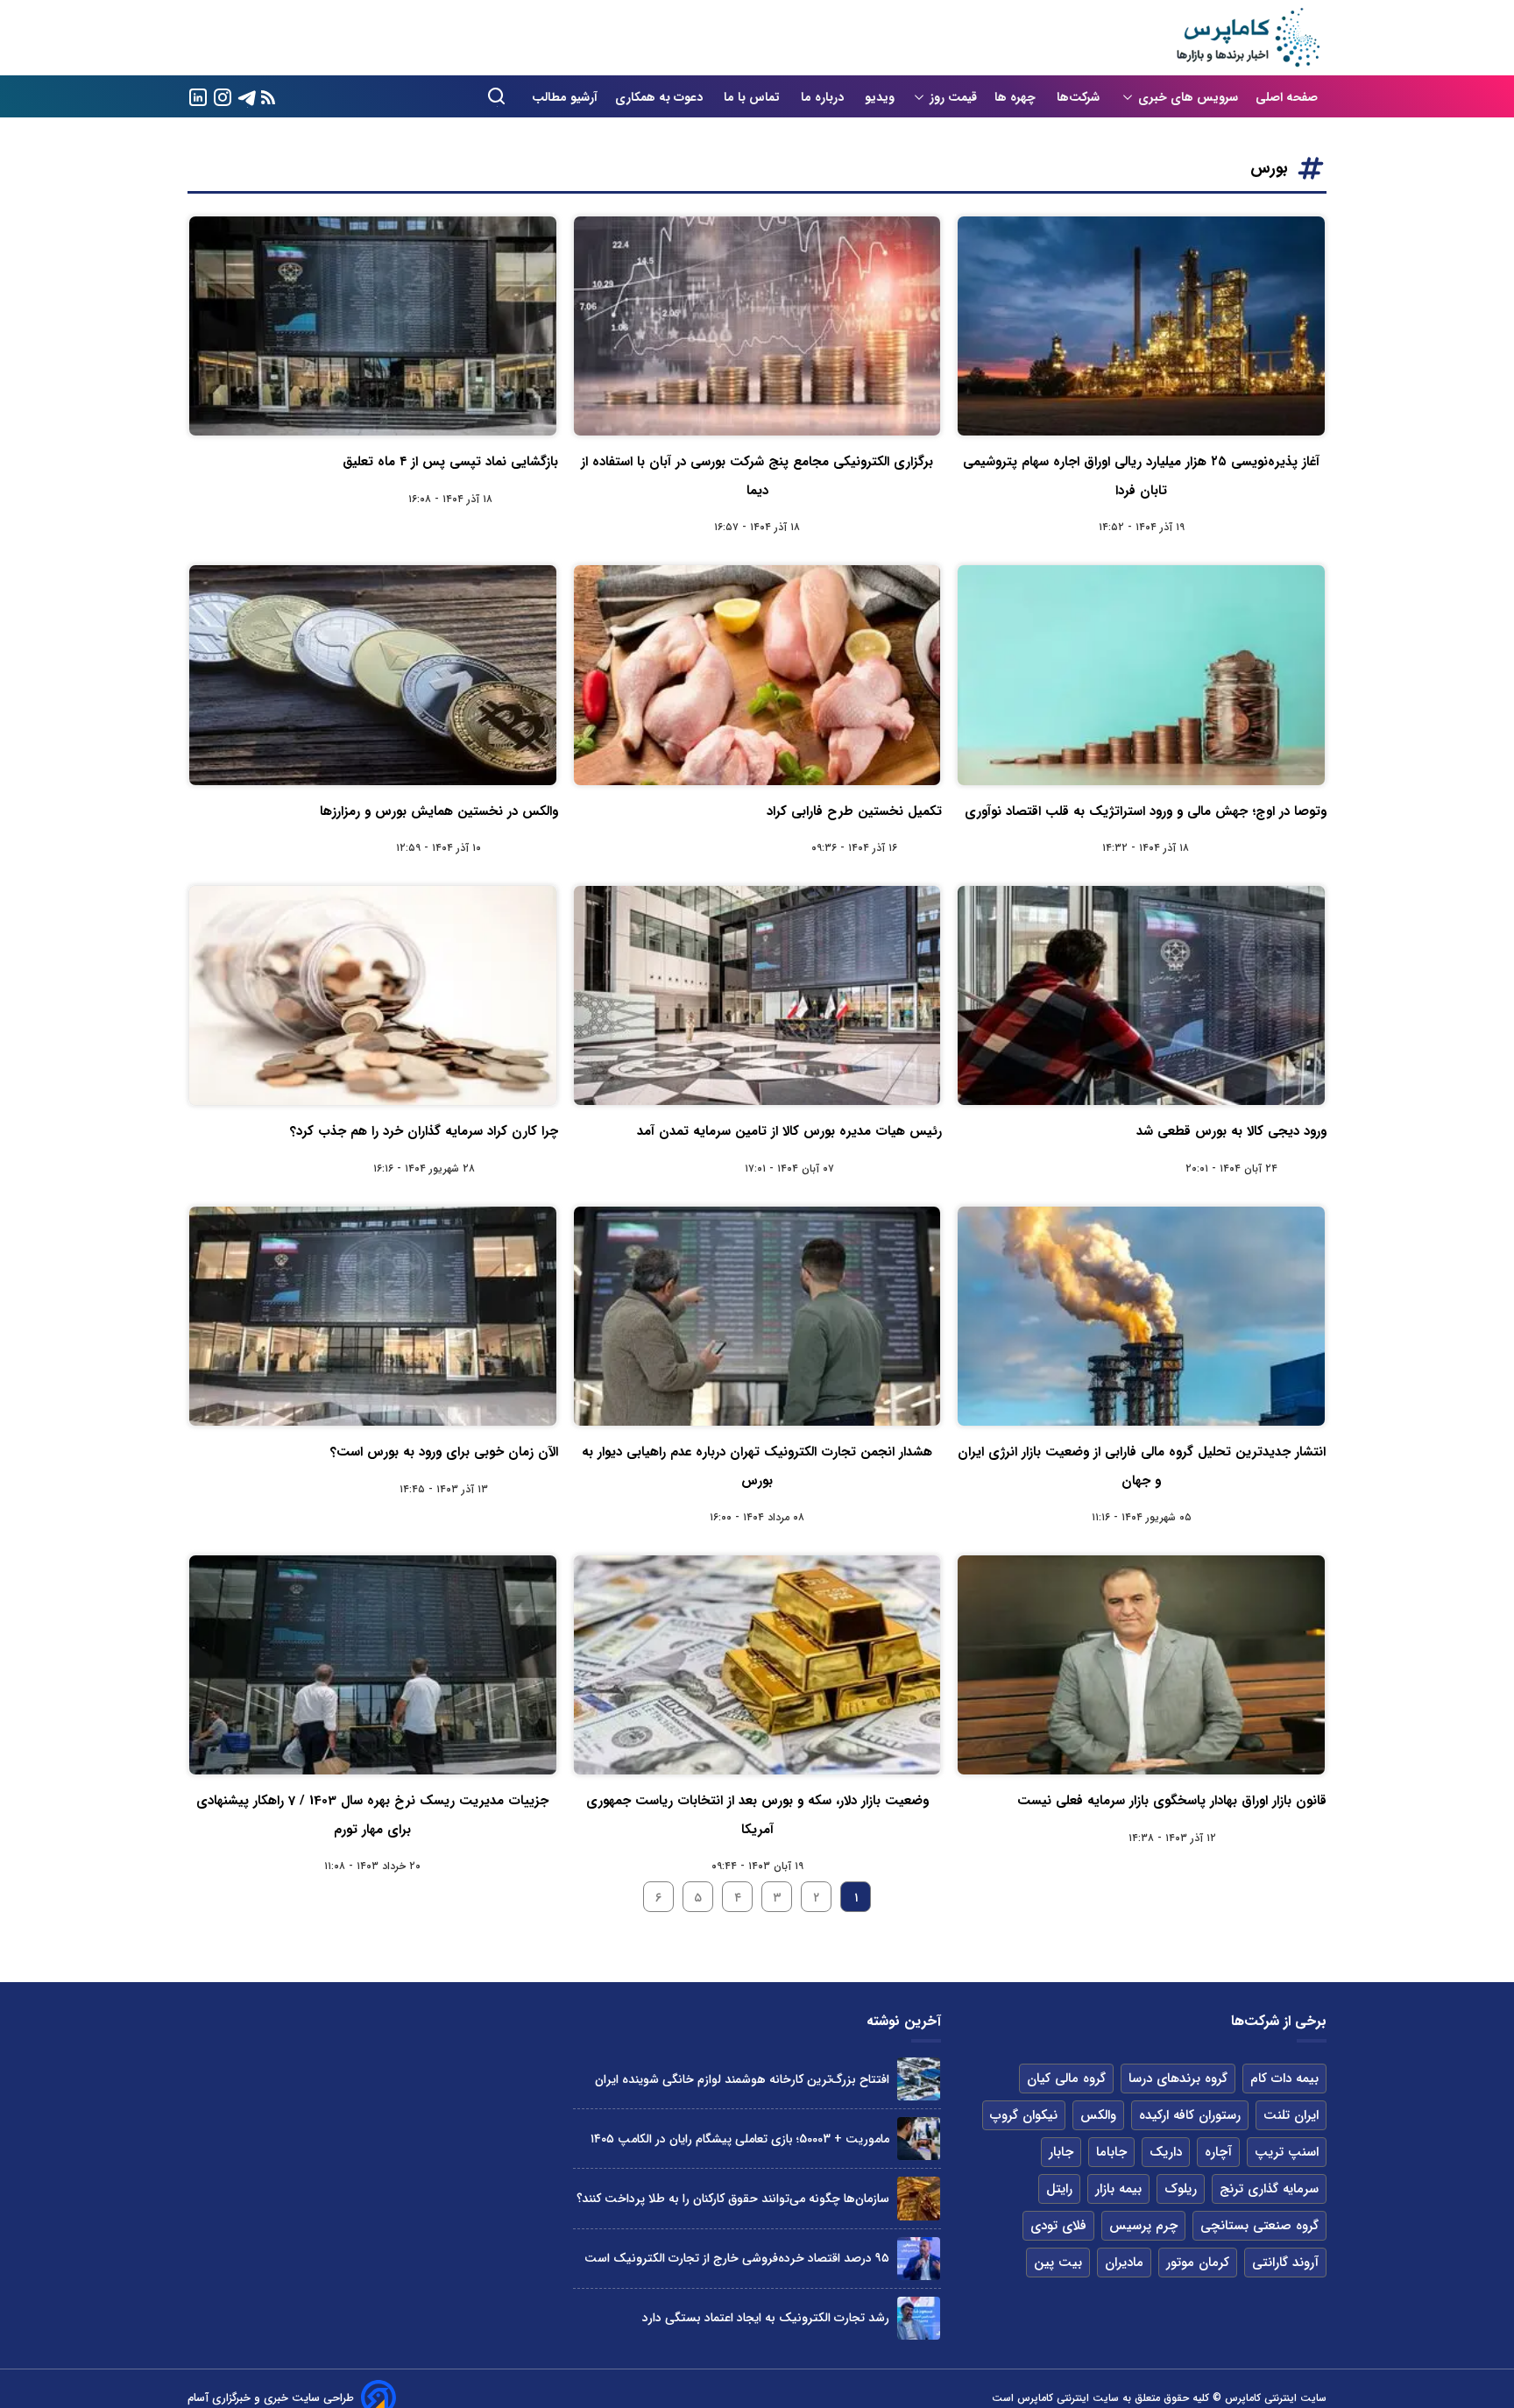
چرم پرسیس (1143, 2226)
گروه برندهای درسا (1178, 2079)
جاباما (1111, 2152)
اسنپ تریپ (1287, 2152)
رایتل (1059, 2189)
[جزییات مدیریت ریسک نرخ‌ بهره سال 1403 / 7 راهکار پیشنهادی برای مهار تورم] (373, 1665)
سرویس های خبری (1188, 97)
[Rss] (268, 97)
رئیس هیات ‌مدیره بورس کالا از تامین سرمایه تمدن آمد (789, 1131)
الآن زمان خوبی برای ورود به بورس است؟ (444, 1452)
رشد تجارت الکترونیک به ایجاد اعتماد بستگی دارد (766, 2318)
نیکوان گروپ (1024, 2115)
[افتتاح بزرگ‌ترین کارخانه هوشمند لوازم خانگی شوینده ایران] (919, 2079)
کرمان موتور (1198, 2263)
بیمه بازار (1118, 2189)
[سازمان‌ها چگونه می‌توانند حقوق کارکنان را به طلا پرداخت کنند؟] (919, 2198)
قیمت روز (953, 97)
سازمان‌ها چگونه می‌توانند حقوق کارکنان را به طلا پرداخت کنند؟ (733, 2199)
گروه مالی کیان (1066, 2079)
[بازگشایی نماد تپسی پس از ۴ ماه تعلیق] (373, 326)
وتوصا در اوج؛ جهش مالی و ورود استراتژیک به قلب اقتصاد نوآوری (1146, 811)
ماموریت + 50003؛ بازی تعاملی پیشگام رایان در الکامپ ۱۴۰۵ (740, 2139)
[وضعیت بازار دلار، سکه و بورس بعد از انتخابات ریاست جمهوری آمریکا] (757, 1665)
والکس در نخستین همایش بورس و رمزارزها (439, 811)
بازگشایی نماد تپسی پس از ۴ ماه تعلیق (450, 462)
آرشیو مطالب (565, 97)
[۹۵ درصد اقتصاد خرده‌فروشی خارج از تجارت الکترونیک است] (919, 2259)
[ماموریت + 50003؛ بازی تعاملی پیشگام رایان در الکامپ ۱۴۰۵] (919, 2139)
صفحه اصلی (1287, 97)
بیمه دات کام (1284, 2079)
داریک (1166, 2152)
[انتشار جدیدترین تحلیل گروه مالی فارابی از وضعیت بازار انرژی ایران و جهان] (1141, 1316)
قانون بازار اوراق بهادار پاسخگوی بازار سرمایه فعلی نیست (1172, 1801)
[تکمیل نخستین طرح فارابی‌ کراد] (757, 675)
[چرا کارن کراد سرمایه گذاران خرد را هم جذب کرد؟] (373, 995)
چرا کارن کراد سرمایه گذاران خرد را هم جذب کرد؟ (424, 1131)
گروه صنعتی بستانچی (1259, 2226)
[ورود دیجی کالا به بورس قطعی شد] (1141, 995)
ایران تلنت (1291, 2115)
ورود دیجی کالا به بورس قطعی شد (1231, 1131)
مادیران (1124, 2263)
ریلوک (1181, 2189)
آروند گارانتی (1285, 2263)
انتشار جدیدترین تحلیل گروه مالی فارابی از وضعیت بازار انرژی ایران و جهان (1142, 1466)
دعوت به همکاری (661, 97)
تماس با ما (753, 97)
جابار (1061, 2152)
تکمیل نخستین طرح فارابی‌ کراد (854, 811)
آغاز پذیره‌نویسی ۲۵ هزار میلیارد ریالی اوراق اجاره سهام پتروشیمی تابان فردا (1141, 476)
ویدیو (880, 97)
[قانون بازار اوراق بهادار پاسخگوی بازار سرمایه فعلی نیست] (1141, 1665)
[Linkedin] (198, 96)
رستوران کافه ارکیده (1190, 2115)
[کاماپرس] (1248, 38)
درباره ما (824, 97)
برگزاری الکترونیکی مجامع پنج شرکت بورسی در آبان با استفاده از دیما (757, 476)
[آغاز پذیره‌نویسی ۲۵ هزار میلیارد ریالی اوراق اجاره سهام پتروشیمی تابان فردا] (1141, 326)
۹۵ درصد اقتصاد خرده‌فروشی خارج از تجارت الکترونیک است (737, 2258)
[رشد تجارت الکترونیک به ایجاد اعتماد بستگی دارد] (919, 2318)
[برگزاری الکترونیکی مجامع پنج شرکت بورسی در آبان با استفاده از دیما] (757, 326)
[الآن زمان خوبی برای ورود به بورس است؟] (373, 1316)
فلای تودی (1058, 2226)
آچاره (1218, 2152)
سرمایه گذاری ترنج (1269, 2189)
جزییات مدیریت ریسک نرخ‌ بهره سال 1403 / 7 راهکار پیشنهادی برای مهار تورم (372, 1815)
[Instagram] (223, 96)
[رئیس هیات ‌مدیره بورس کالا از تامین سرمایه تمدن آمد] (757, 995)
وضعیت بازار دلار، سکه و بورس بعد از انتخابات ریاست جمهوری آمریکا (757, 1815)
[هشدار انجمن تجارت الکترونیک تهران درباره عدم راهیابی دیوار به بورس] (757, 1316)
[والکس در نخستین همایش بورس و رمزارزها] (373, 675)
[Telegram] (247, 96)
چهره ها (1017, 97)
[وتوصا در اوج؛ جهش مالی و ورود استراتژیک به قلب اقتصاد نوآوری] (1141, 675)
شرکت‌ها (1080, 97)
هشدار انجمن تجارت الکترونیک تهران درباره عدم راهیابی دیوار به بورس (757, 1466)
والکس (1098, 2115)
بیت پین (1058, 2263)
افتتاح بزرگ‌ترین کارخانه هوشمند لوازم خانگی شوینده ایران (742, 2079)
